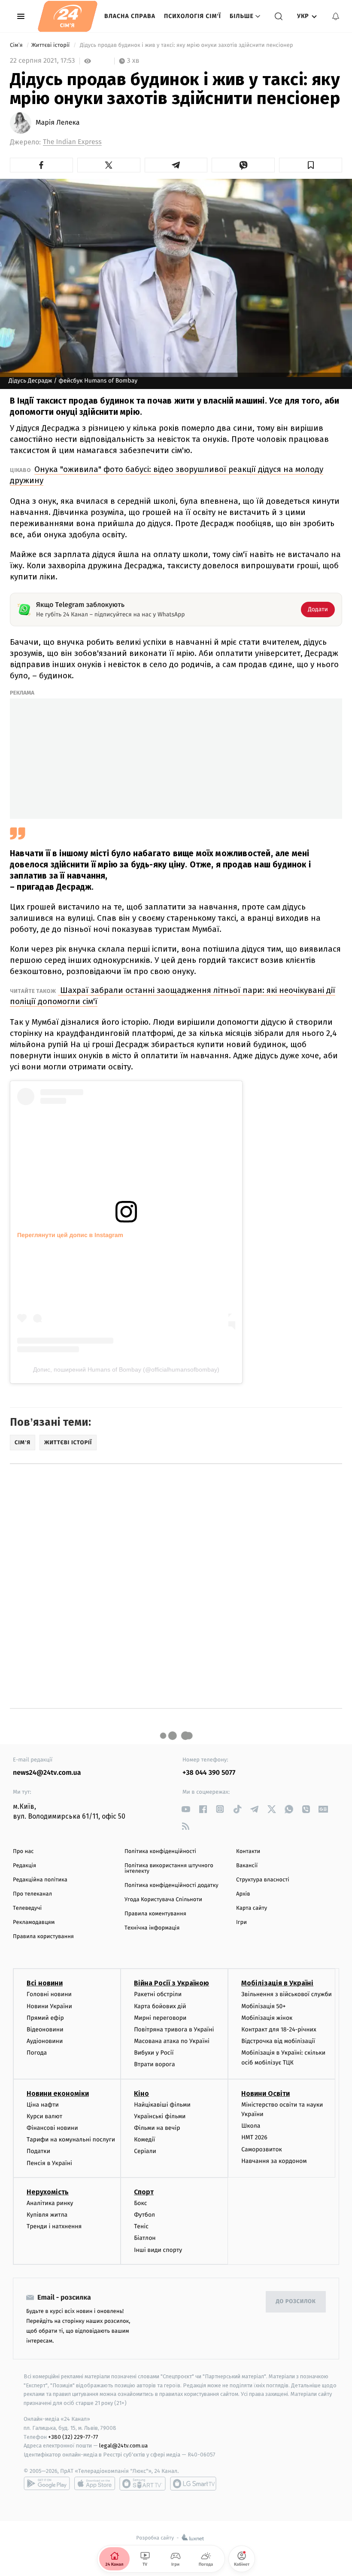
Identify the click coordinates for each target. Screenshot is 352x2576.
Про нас (23, 1852)
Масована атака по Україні (172, 2041)
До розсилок (296, 2302)
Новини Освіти (266, 2094)
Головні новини (49, 1994)
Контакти (248, 1852)
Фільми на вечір (157, 2128)
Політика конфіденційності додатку (171, 1885)
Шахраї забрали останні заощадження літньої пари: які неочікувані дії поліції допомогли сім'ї (173, 996)
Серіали (145, 2151)
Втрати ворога (154, 2064)
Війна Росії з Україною (171, 1983)
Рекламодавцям (34, 1922)
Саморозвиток (262, 2149)
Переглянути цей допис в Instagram (70, 1235)
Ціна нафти (43, 2105)
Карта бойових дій (160, 2006)
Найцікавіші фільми (162, 2105)
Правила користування (43, 1937)
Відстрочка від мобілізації (278, 2041)
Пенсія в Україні (49, 2163)
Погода (37, 2053)
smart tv (143, 2484)
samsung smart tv (193, 2484)
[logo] (68, 16)
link (186, 1809)
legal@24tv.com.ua (123, 2446)
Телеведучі (27, 1908)
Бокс (140, 2203)
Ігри (241, 1922)
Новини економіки (58, 2094)
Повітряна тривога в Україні (174, 2029)
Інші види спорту (158, 2250)
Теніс (141, 2226)
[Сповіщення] (336, 16)
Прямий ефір (45, 2018)
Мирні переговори (160, 2018)
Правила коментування (155, 1914)
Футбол (144, 2215)
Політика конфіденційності (160, 1852)
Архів (243, 1894)
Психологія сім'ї (193, 16)
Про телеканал (32, 1894)
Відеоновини (45, 2029)
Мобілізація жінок (267, 2018)
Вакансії (247, 1866)
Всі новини (45, 1983)
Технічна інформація (152, 1928)
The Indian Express (72, 142)
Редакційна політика (40, 1880)
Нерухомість (48, 2192)
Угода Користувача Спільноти (163, 1900)
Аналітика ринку (50, 2203)
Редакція (24, 1866)
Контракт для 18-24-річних (279, 2029)
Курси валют (44, 2116)
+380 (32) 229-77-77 (73, 2437)
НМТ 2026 (254, 2137)
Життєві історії (51, 45)
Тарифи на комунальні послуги (71, 2140)
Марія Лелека (58, 123)
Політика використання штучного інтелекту (169, 1868)
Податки (38, 2151)
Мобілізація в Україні (277, 1983)
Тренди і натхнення (54, 2226)
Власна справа (130, 16)
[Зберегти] (311, 165)
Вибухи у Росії (154, 2053)
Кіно (141, 2094)
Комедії (144, 2140)
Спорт (144, 2192)
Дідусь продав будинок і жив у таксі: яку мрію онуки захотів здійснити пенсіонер (186, 45)
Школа (251, 2126)
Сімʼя (17, 45)
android (47, 2484)
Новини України (49, 2006)
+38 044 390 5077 (209, 1773)
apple (95, 2484)
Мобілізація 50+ (263, 2006)
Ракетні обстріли (158, 1994)
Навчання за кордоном (274, 2161)
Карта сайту (252, 1908)
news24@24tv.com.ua (47, 1773)
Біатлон (145, 2238)
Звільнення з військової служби (287, 1994)
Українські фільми (160, 2116)
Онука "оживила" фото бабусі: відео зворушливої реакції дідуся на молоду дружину (167, 475)
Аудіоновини (45, 2041)
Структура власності (263, 1880)
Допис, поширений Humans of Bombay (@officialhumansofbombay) (126, 1369)
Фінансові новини (52, 2128)
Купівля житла (47, 2215)
